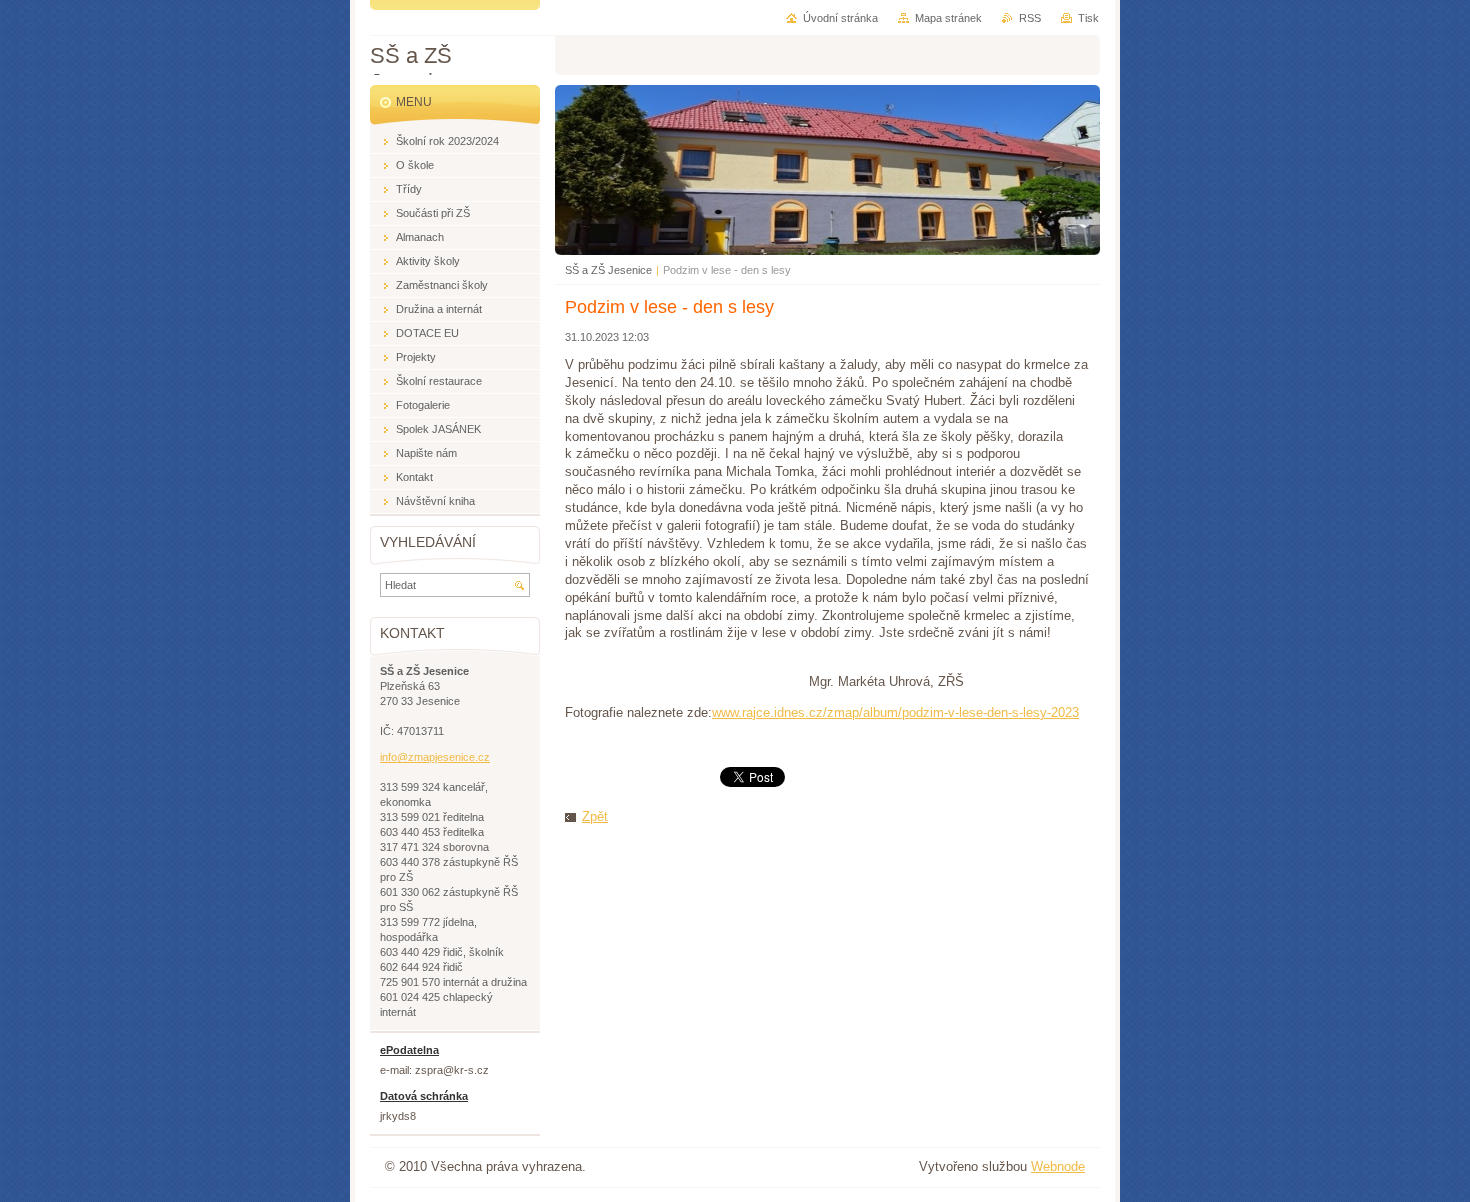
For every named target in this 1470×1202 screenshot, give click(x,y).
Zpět (595, 816)
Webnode (1058, 1166)
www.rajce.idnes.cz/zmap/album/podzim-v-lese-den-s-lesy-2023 (895, 712)
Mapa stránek (948, 18)
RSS (1030, 18)
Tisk (1088, 18)
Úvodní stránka (840, 18)
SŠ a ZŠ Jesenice (608, 270)
